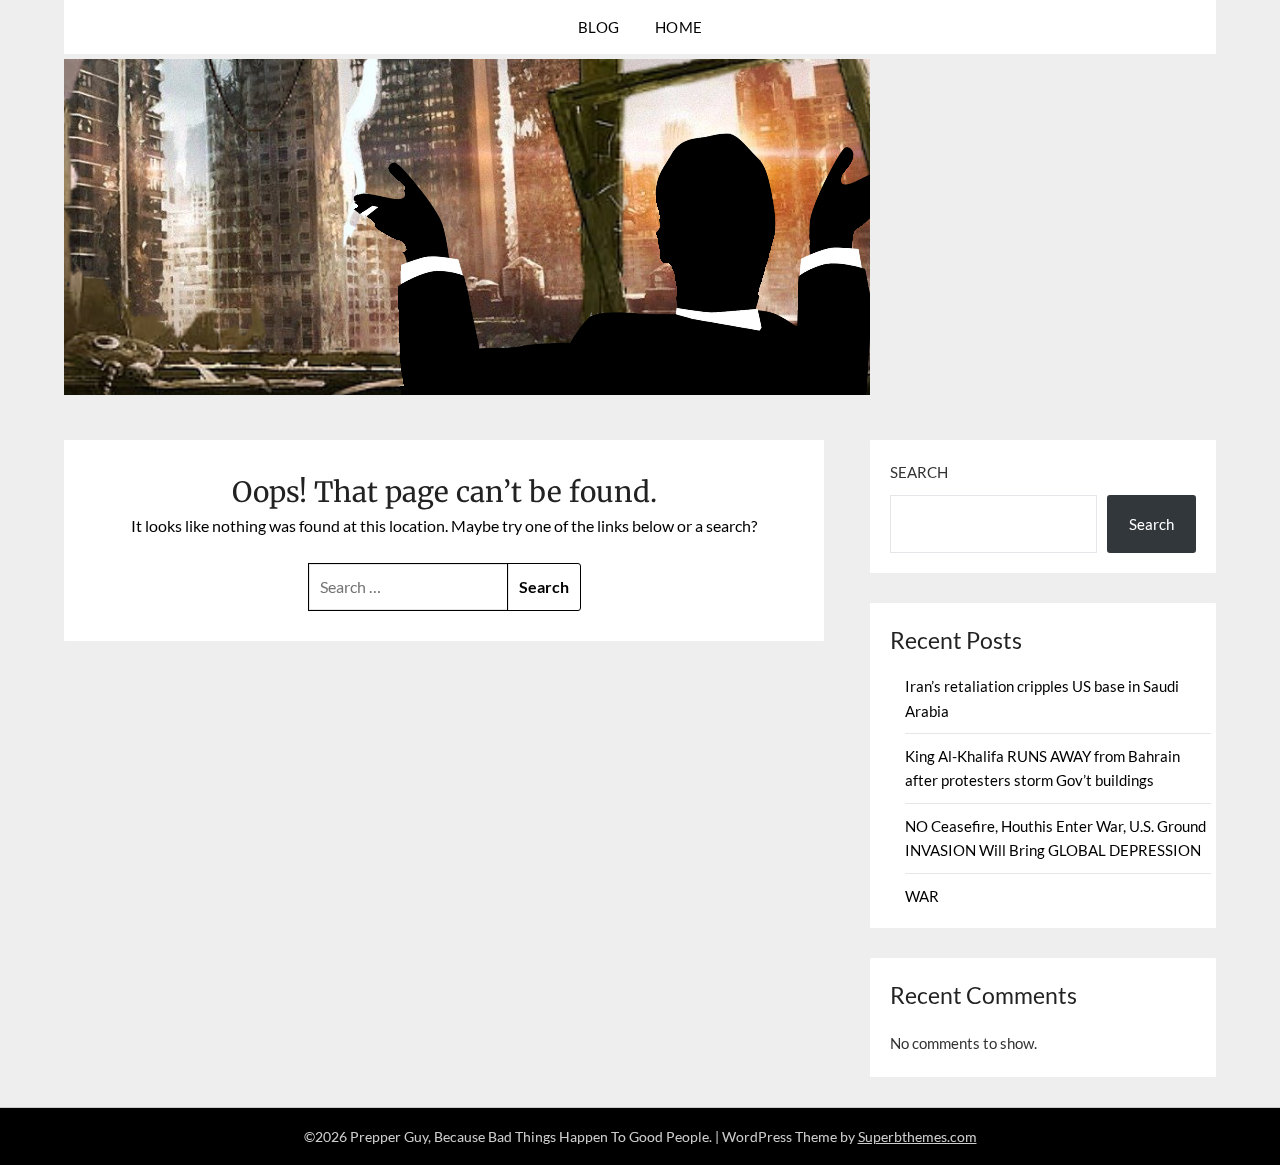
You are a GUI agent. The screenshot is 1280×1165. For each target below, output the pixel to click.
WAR (922, 896)
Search (919, 472)
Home (679, 27)
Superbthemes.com (917, 1136)
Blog (599, 27)
